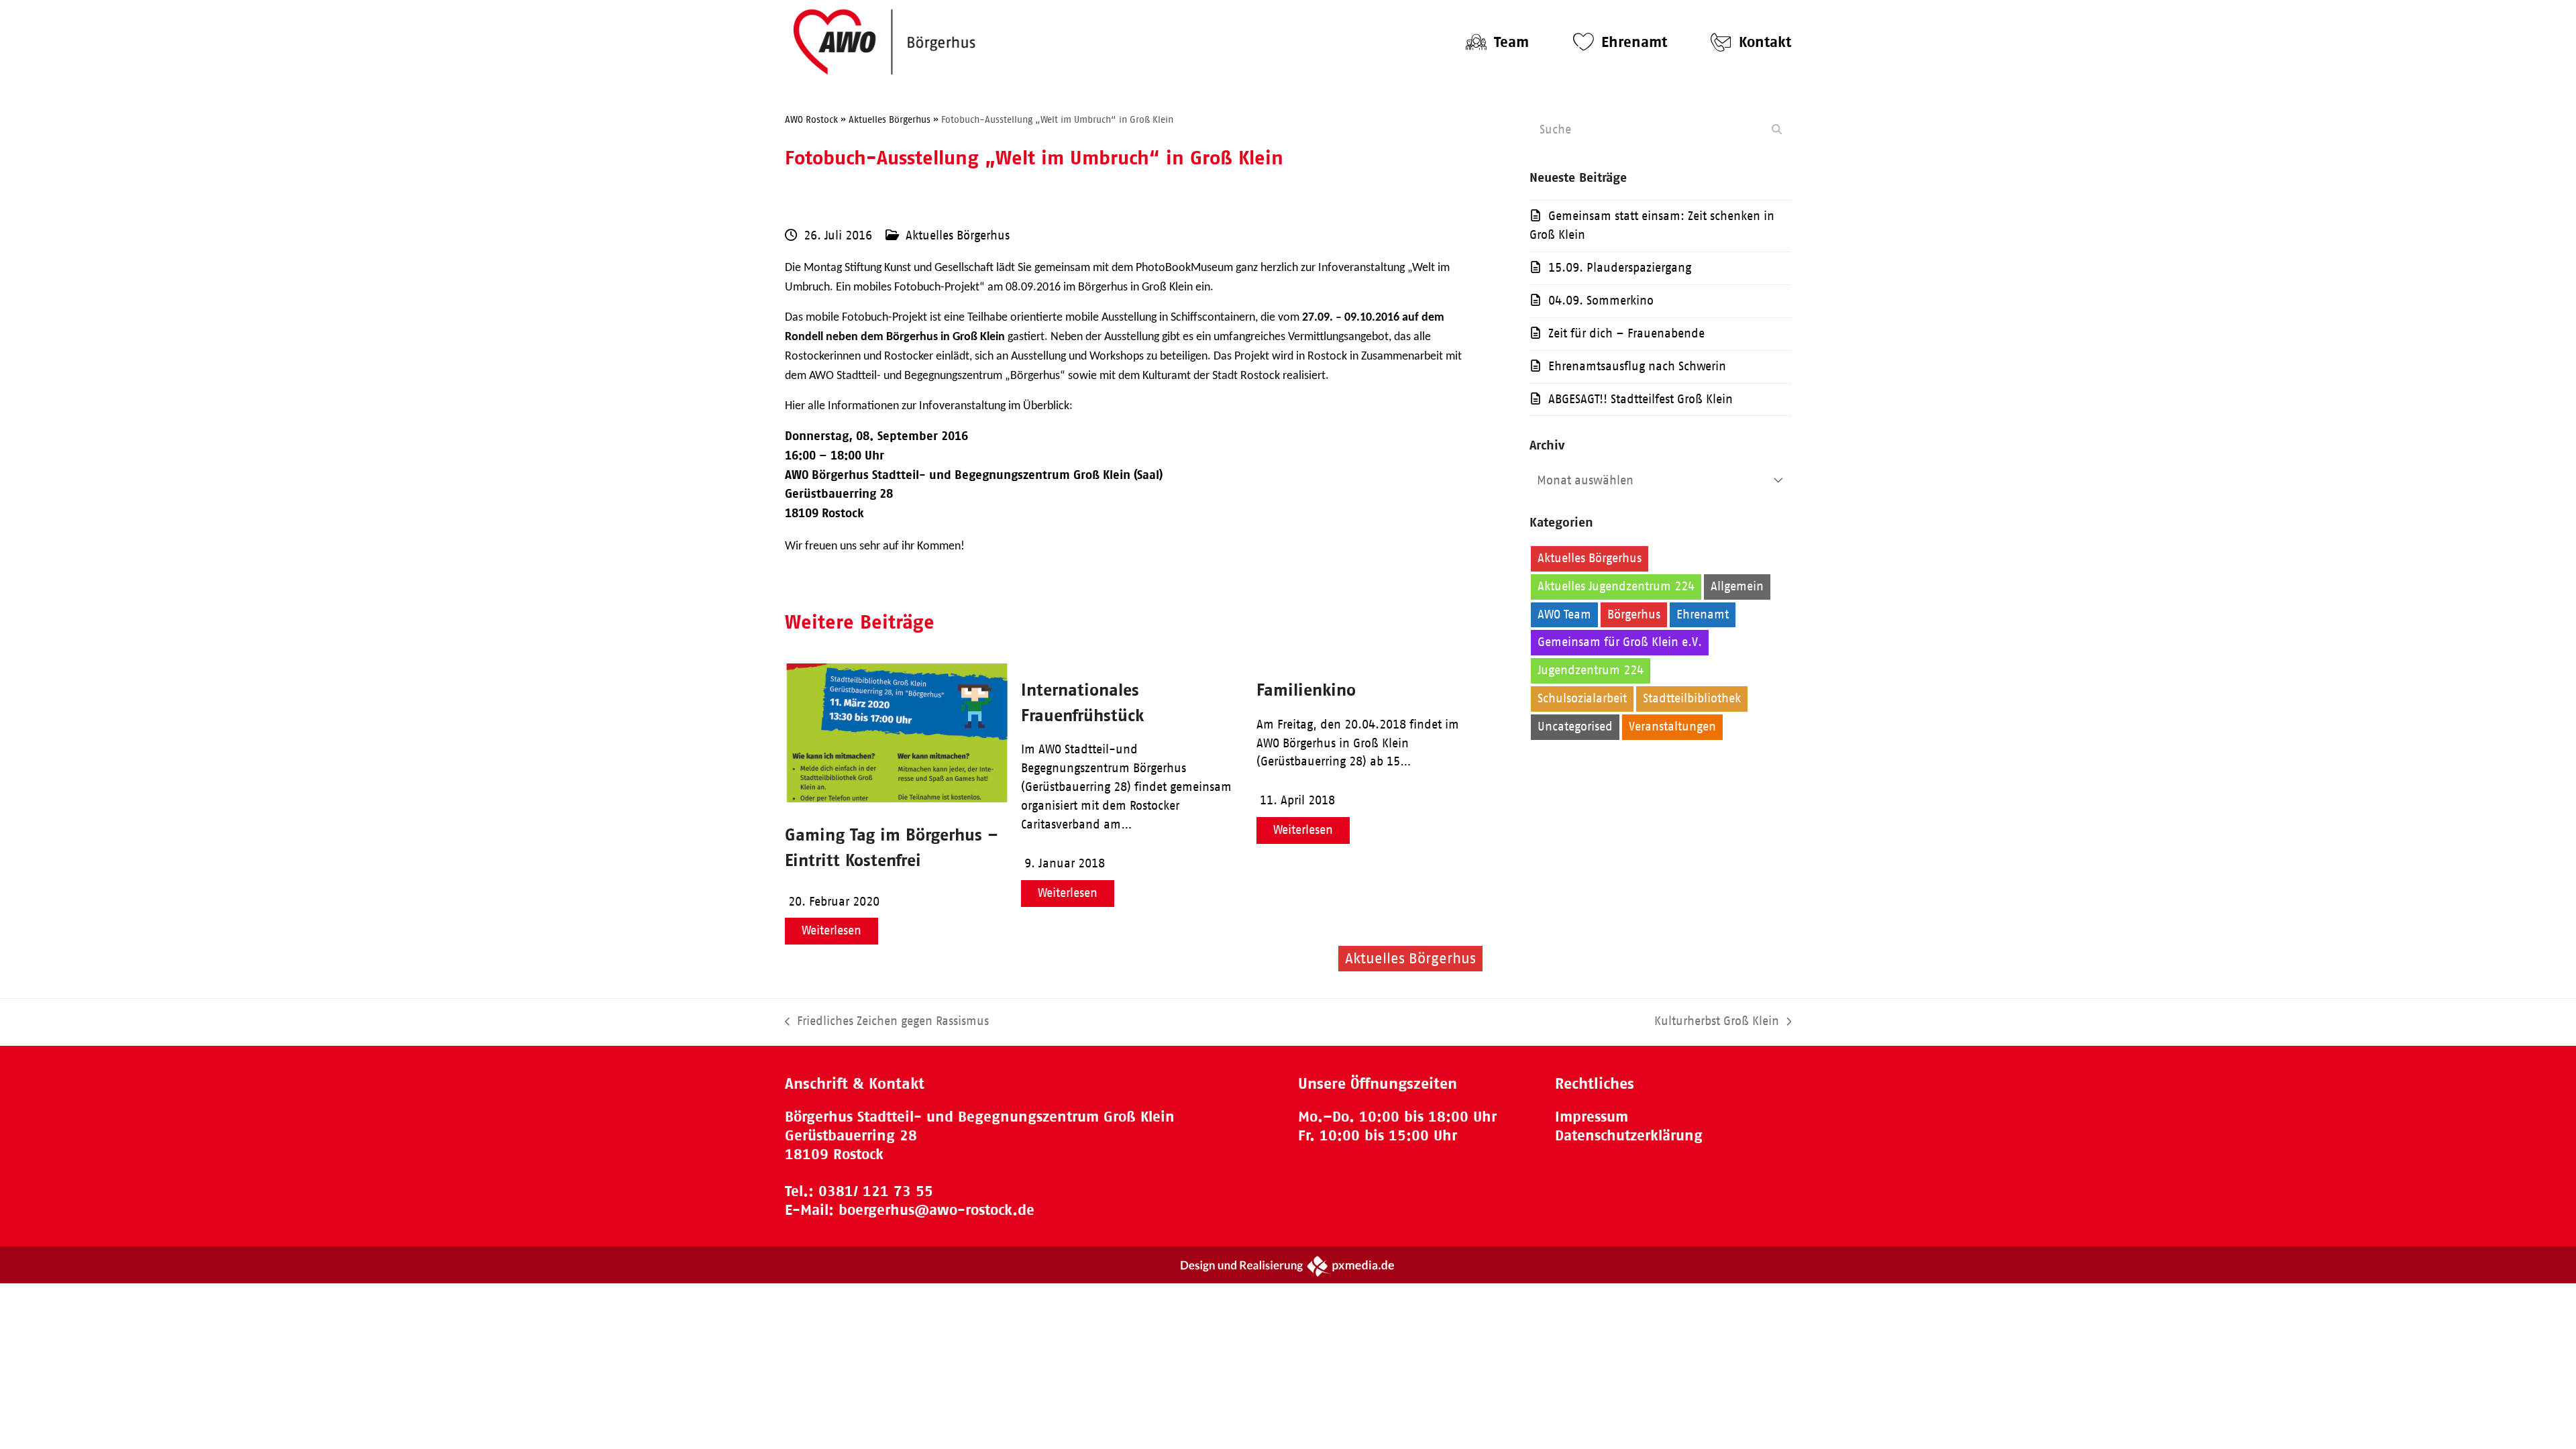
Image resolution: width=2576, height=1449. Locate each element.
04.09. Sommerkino (1601, 301)
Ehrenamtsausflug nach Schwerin (1637, 366)
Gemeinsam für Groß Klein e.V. (1620, 642)
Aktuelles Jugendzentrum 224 (1616, 586)
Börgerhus (1634, 614)
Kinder (1677, 670)
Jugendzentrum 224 (1591, 670)
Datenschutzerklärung (1629, 1135)
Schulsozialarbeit (1582, 698)
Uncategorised (1575, 727)
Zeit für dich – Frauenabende (1626, 333)
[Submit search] (1777, 129)
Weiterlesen (831, 930)
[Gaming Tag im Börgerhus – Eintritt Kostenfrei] (896, 798)
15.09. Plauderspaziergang (1620, 268)
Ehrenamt (1703, 614)
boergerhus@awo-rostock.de (936, 1210)
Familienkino (1306, 689)
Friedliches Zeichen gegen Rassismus (887, 1023)
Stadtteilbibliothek (1692, 698)
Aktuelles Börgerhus (958, 235)
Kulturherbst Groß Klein (1717, 1023)
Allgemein (1737, 586)
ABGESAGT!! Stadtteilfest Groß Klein (1641, 399)
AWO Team (1564, 614)
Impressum (1592, 1117)
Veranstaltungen (1672, 727)
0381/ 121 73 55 (876, 1191)
